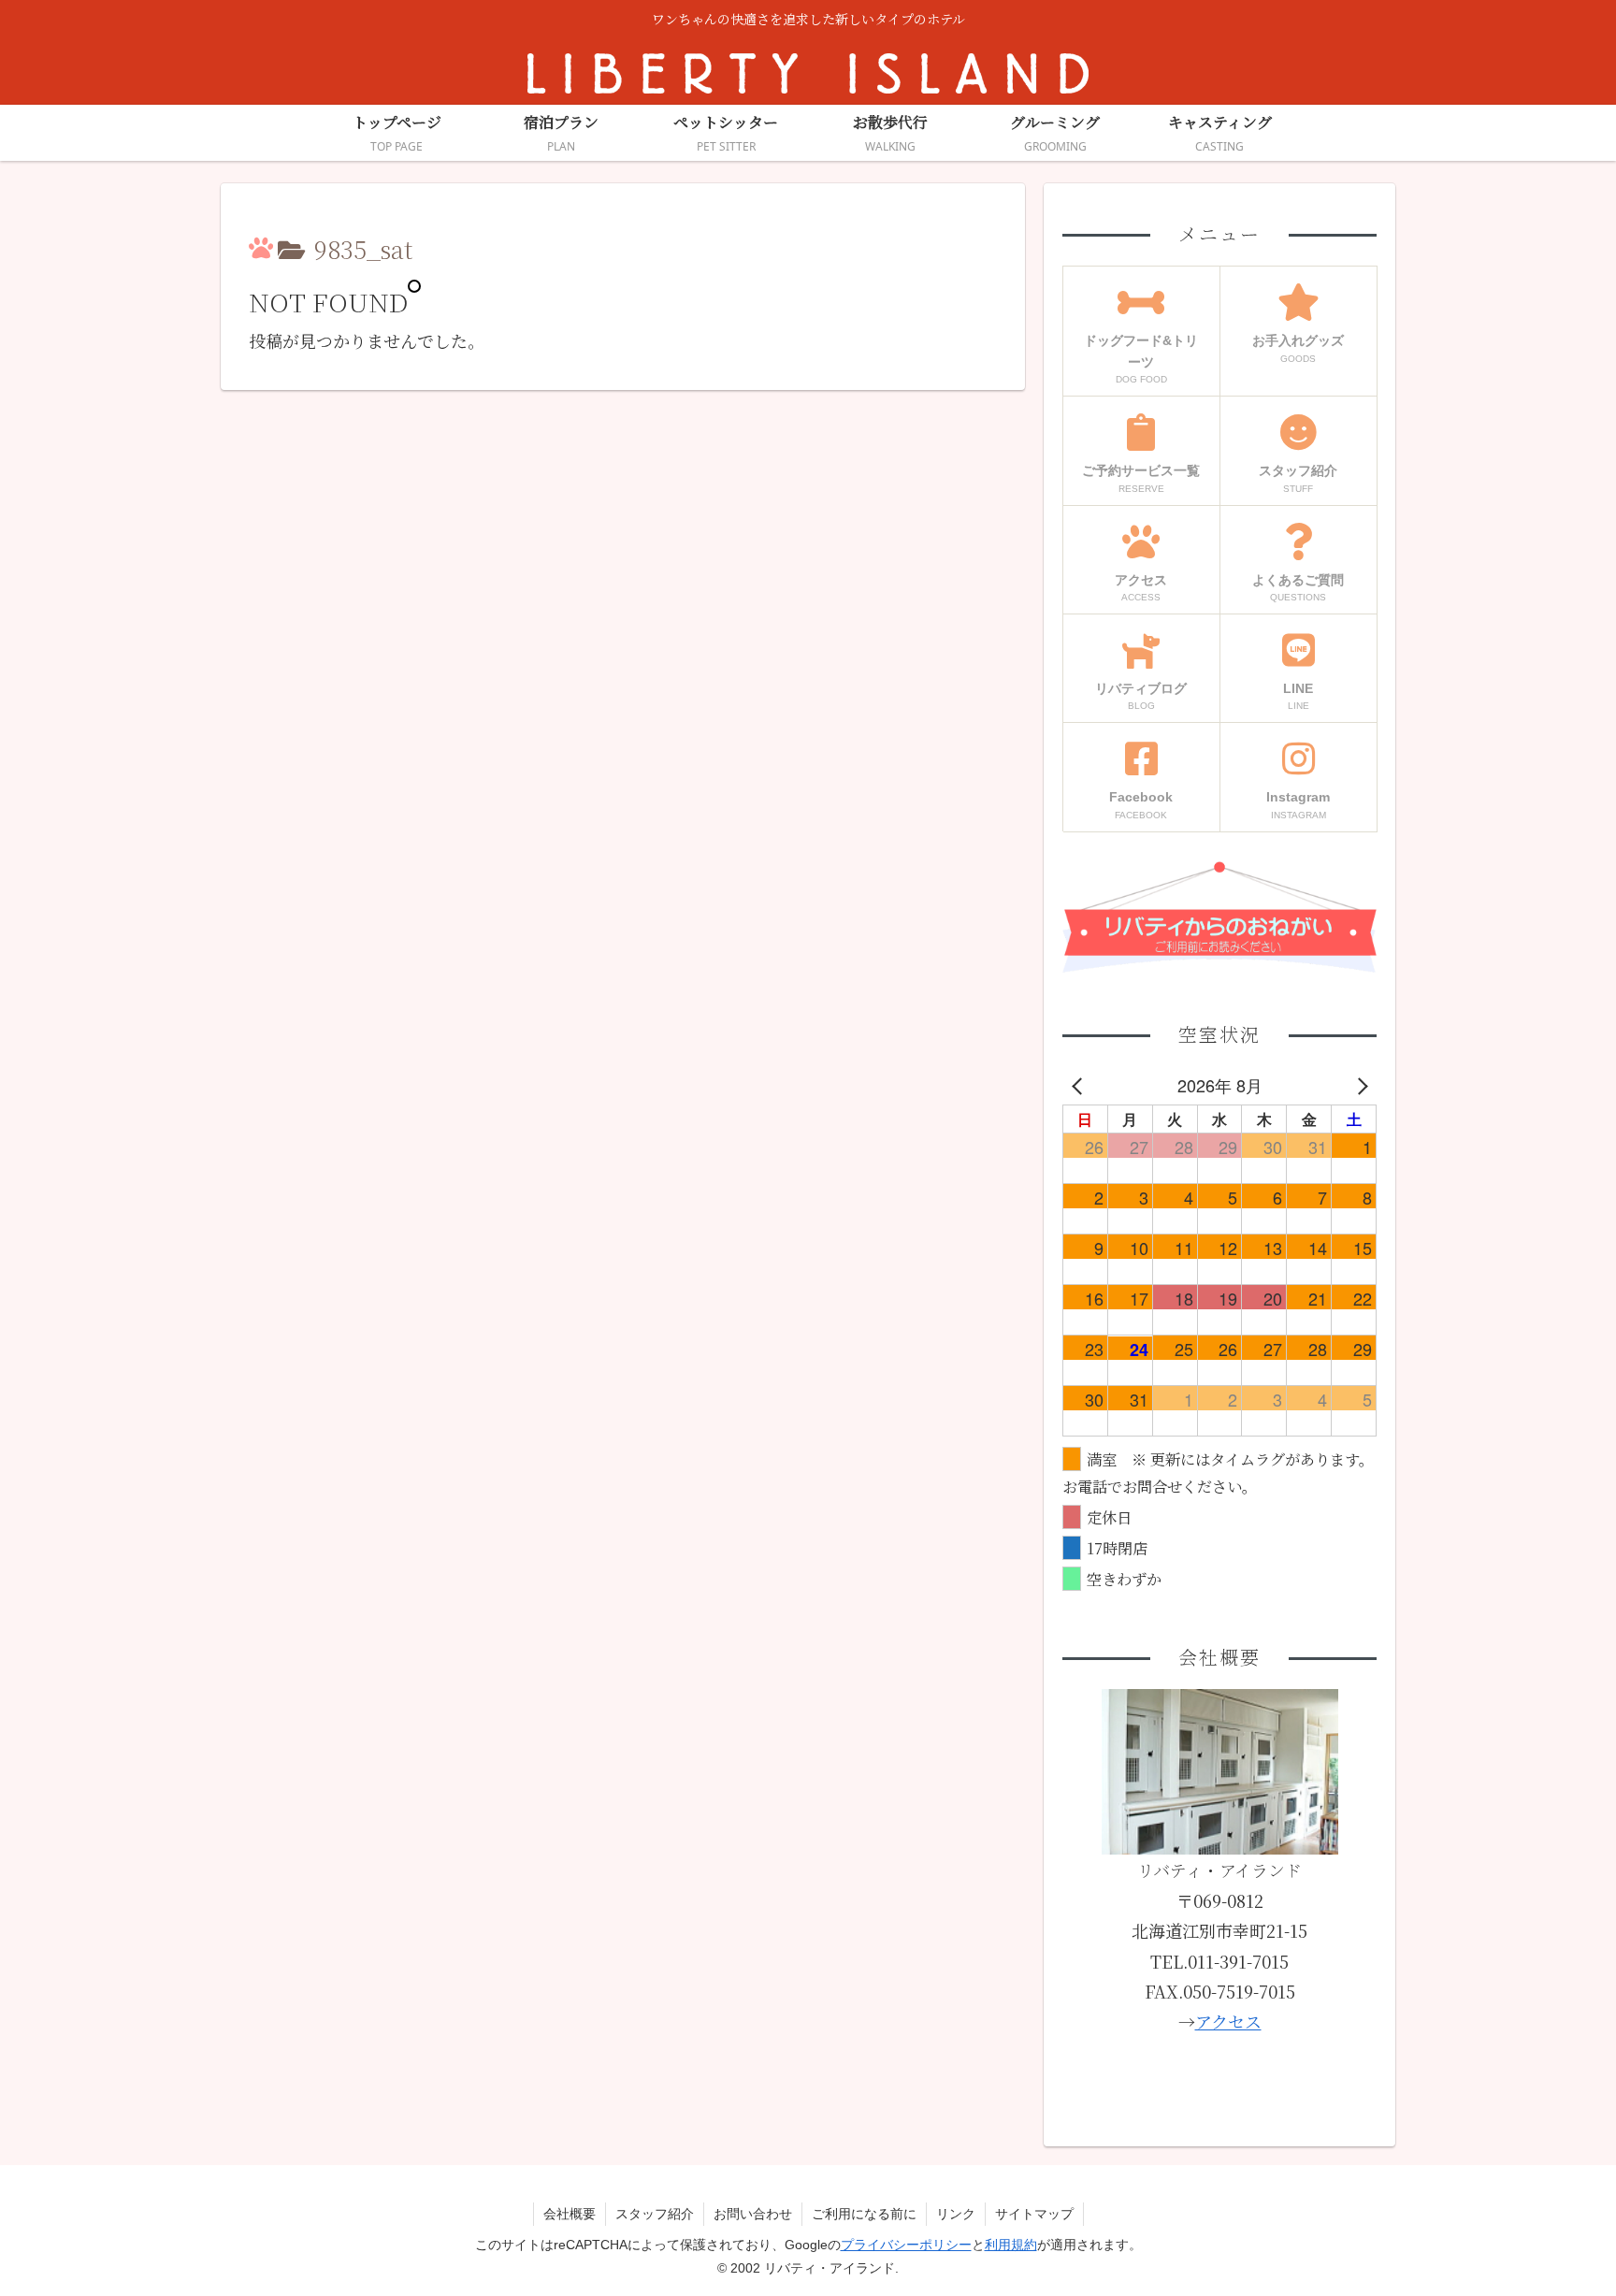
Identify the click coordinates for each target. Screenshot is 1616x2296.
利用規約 (1011, 2245)
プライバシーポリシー (906, 2245)
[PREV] (1080, 1085)
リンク (956, 2214)
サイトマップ (1034, 2214)
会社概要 (570, 2214)
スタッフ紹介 (655, 2214)
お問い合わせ (753, 2214)
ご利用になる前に (864, 2214)
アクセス (1228, 2021)
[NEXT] (1359, 1085)
